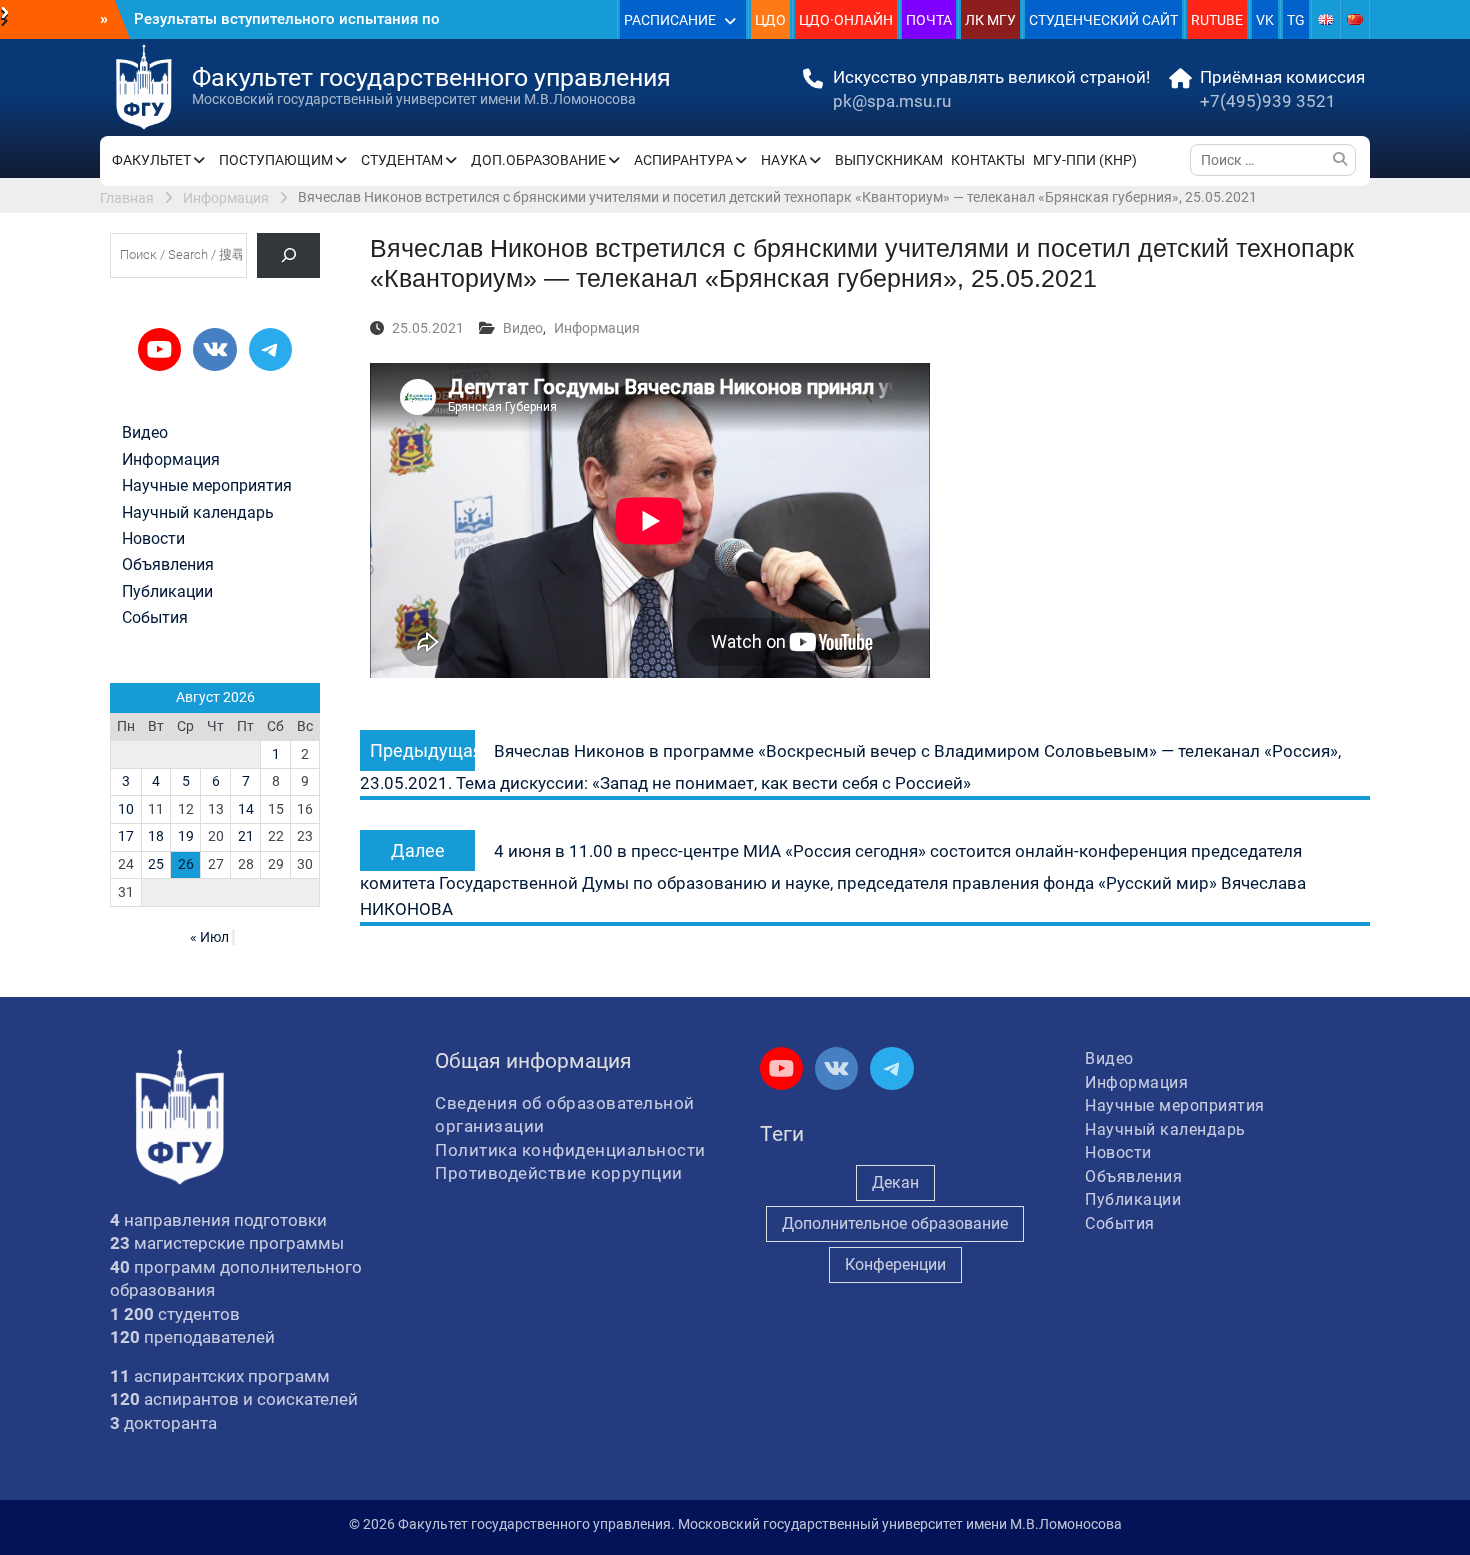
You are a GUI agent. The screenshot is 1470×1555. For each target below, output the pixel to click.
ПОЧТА (929, 20)
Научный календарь (198, 513)
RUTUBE (1217, 20)
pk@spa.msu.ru (892, 101)
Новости (153, 539)
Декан (895, 1182)
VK (1265, 20)
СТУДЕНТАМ (402, 160)
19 (186, 836)
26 (186, 864)
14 (246, 809)
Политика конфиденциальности (570, 1150)
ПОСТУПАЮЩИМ (276, 160)
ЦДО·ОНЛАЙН (846, 20)
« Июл (209, 937)
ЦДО (770, 20)
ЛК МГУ (990, 20)
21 (246, 836)
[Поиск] (288, 255)
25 (156, 864)
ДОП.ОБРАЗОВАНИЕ (538, 160)
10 (126, 809)
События (155, 618)
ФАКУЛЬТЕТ (151, 160)
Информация (597, 328)
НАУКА (784, 160)
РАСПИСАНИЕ (670, 20)
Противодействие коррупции (559, 1173)
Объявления (168, 565)
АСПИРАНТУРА (683, 160)
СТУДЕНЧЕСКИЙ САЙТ (1103, 20)
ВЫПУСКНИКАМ (889, 160)
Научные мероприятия (207, 486)
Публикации (167, 592)
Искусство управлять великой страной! (991, 77)
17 (126, 836)
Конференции (895, 1264)
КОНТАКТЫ (988, 160)
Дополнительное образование (895, 1223)
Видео (523, 328)
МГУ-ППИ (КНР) (1085, 160)
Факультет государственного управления (431, 77)
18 (156, 836)
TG (1296, 20)
